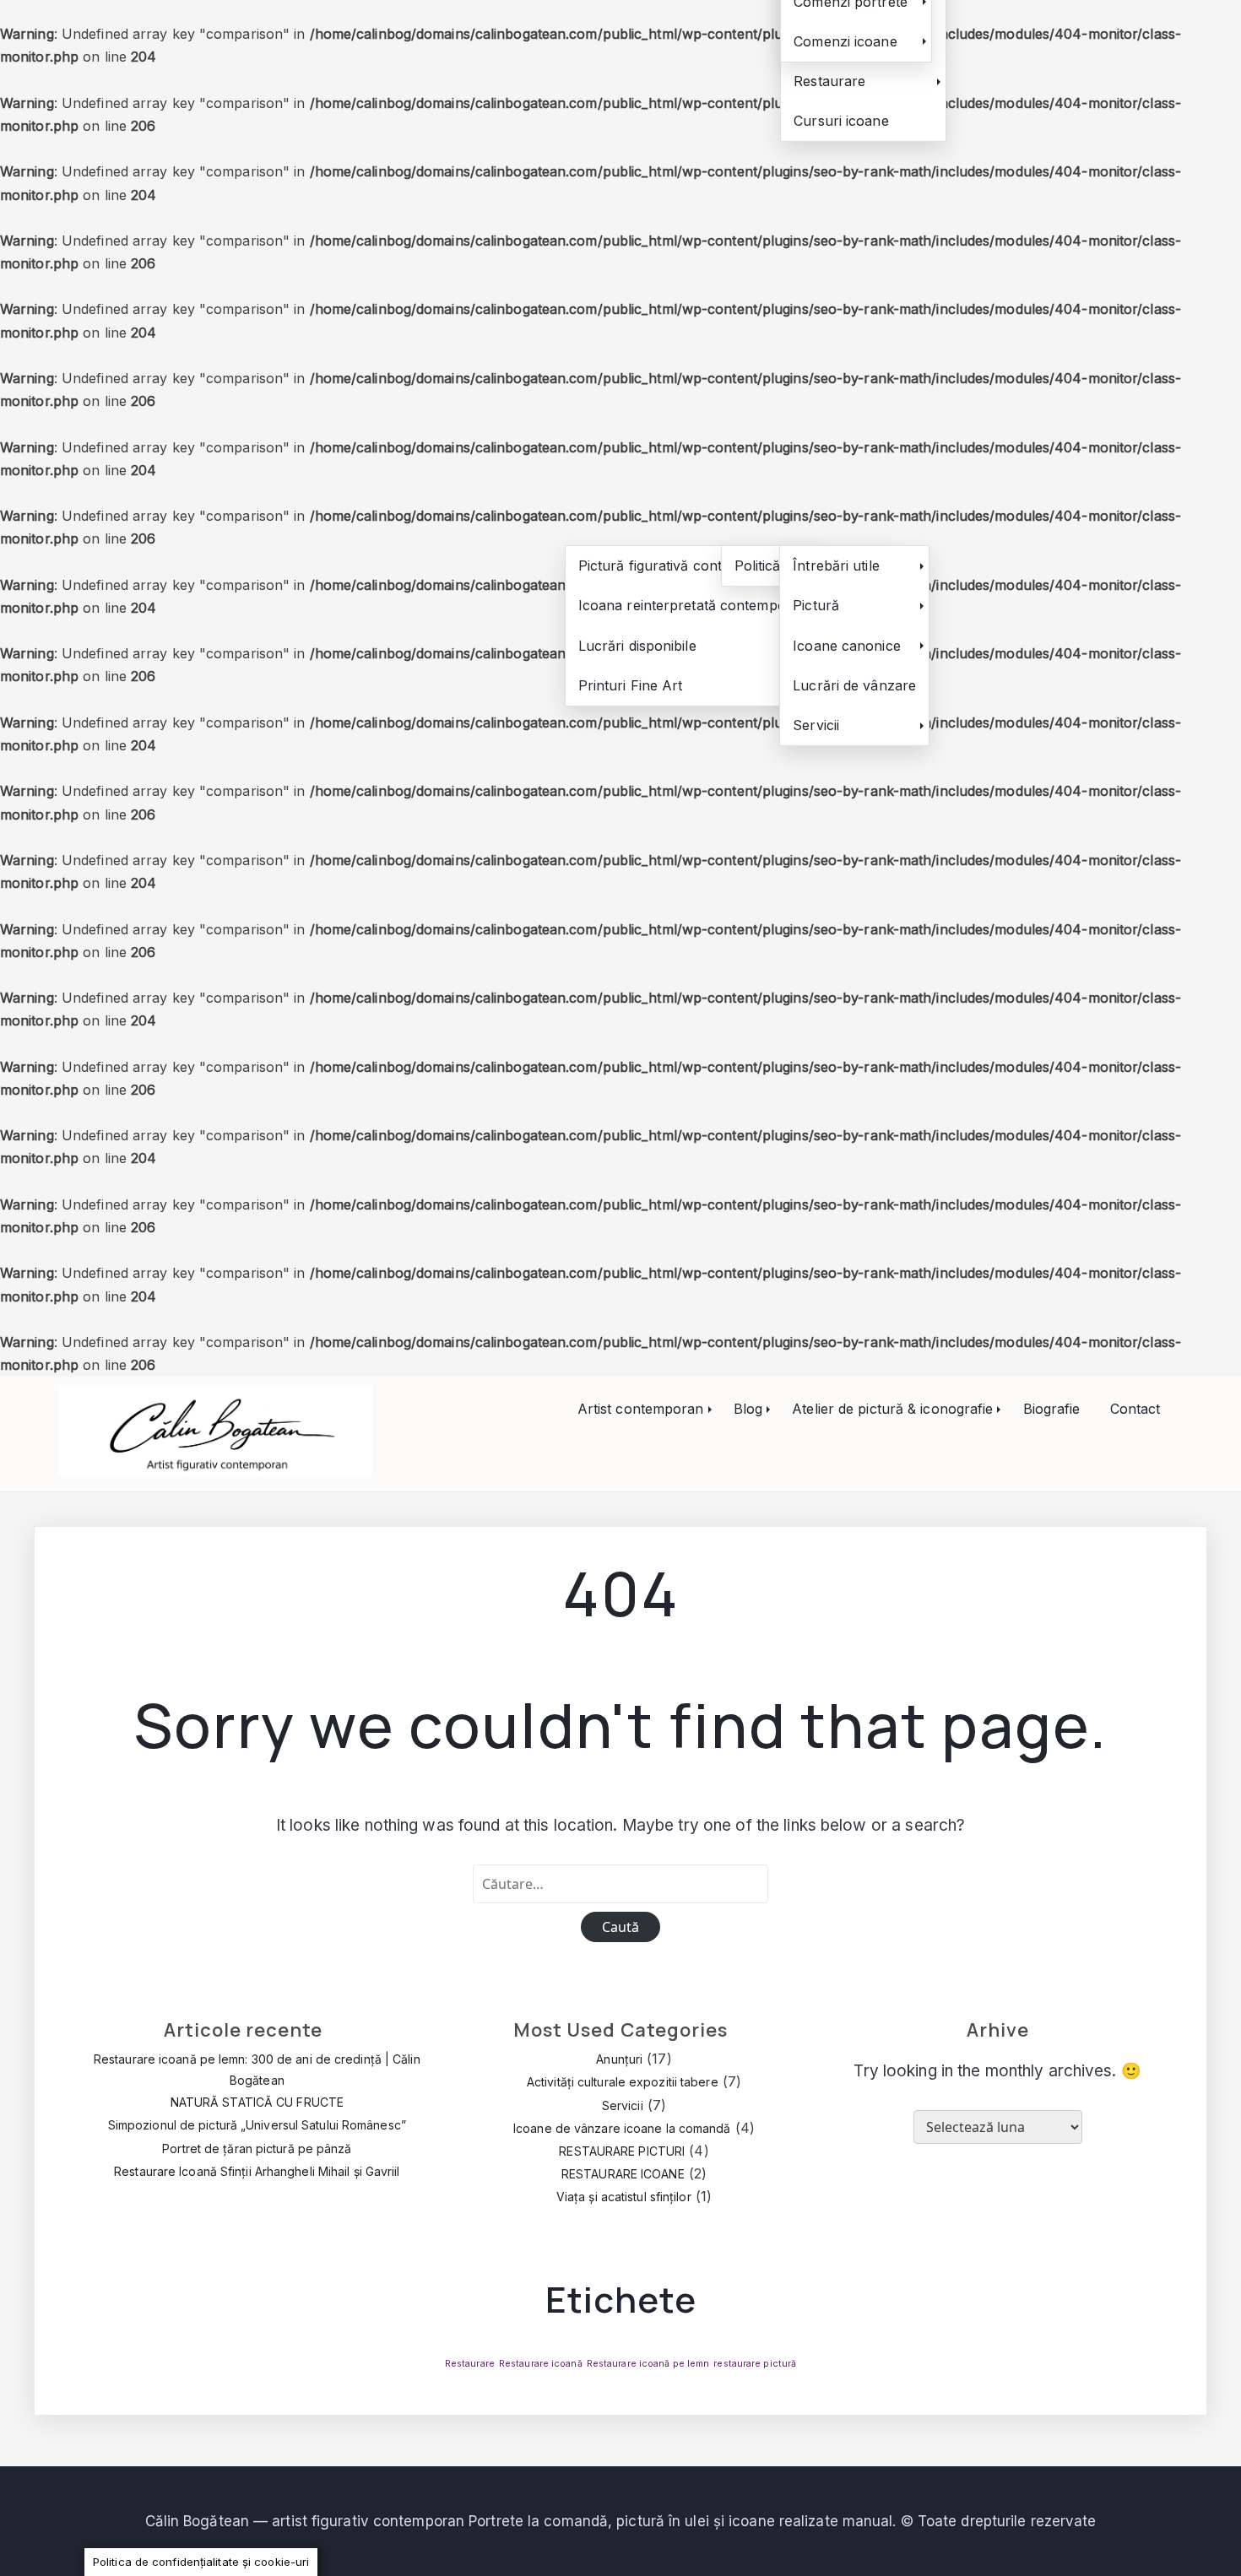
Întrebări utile (836, 566)
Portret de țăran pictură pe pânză (257, 2148)
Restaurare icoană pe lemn (648, 2364)
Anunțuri (619, 2059)
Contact (1135, 1409)
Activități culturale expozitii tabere (623, 2082)
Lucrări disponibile (637, 646)
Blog (748, 1409)
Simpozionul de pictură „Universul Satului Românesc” (257, 2125)
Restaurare (829, 81)
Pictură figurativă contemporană (683, 566)
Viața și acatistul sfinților (624, 2197)
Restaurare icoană (541, 2364)
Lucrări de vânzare (854, 685)
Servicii (816, 725)
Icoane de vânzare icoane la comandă (622, 2128)
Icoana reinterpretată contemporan (693, 605)
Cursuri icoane (841, 121)
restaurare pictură (755, 2364)
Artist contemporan (641, 1409)
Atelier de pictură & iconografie (892, 1409)
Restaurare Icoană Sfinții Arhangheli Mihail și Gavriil (257, 2171)
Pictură (816, 605)
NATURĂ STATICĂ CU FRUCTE (257, 2102)
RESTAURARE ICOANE (623, 2174)
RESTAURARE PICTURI (622, 2151)
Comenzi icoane (845, 41)
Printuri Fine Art (631, 685)
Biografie (1052, 1409)
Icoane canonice (847, 646)
